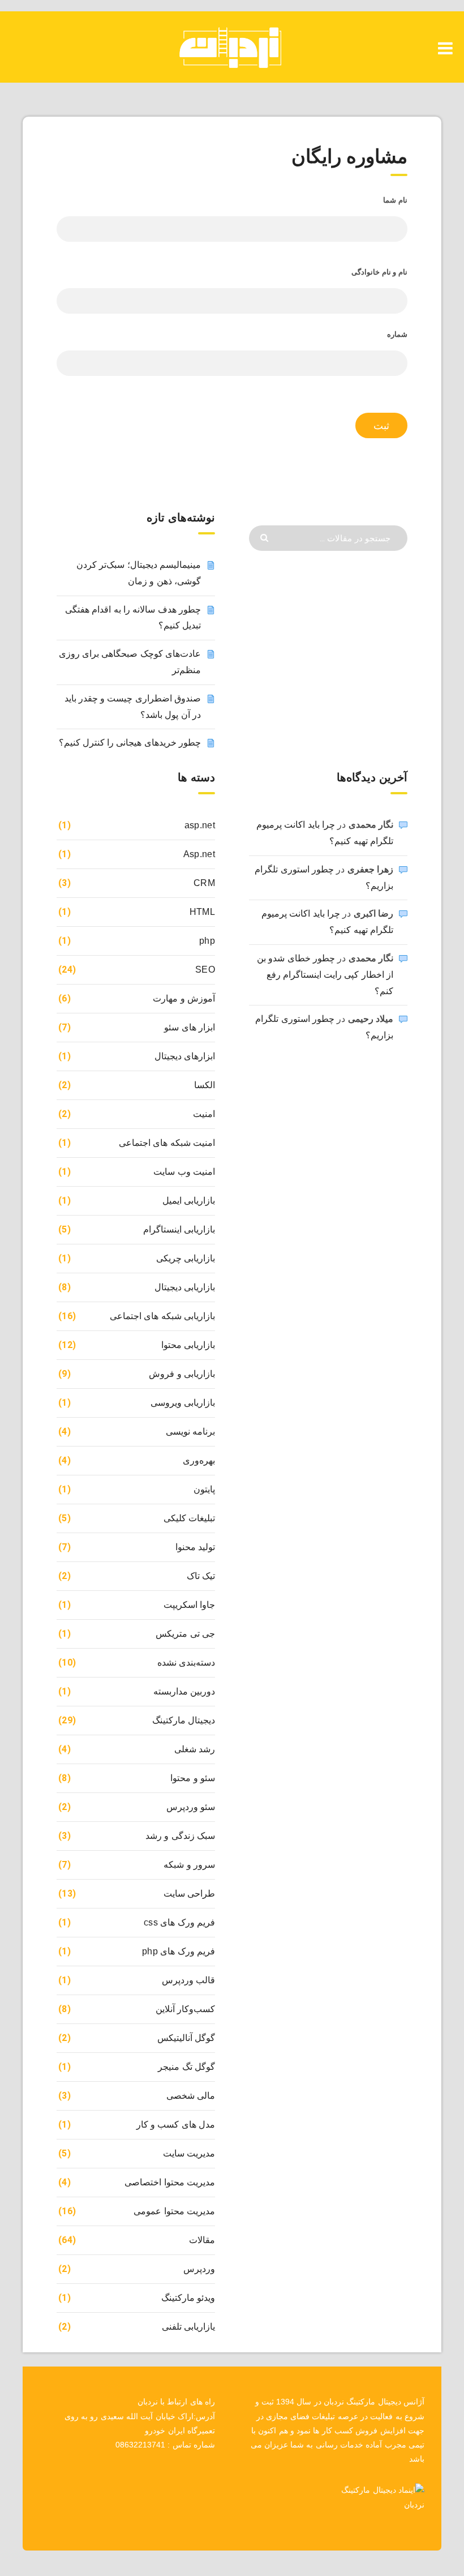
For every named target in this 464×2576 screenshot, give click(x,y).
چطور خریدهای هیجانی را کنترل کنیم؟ (130, 743)
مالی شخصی (191, 2096)
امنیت (204, 1114)
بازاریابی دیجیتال (185, 1287)
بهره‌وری (199, 1460)
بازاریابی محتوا (188, 1345)
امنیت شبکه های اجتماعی (167, 1143)
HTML (202, 912)
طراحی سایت (189, 1894)
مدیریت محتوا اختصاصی (170, 2182)
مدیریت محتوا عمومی (174, 2211)
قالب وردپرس (188, 1980)
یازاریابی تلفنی (188, 2327)
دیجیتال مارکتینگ (184, 1720)
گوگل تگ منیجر (186, 2067)
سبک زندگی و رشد (180, 1836)
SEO (205, 970)
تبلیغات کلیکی (189, 1518)
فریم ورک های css (179, 1922)
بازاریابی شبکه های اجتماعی (162, 1316)
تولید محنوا (195, 1547)
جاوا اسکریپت (189, 1605)
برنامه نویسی (190, 1432)
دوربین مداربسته (184, 1691)
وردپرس (199, 2269)
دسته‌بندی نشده (186, 1663)
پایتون (204, 1489)
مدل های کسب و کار (176, 2124)
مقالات (202, 2240)
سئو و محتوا (193, 1778)
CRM (204, 883)
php (207, 941)
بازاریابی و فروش (182, 1374)
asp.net (200, 825)
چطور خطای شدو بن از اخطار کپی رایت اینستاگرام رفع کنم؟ (325, 975)
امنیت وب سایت (184, 1172)
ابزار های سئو (190, 1027)
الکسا (205, 1085)
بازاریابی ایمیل (189, 1201)
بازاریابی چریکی (186, 1258)
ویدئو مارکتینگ (188, 2298)
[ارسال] (266, 537)
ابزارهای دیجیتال (185, 1056)
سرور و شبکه (189, 1865)
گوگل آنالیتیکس (186, 2038)
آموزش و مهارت (184, 998)
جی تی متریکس (185, 1634)
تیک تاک (201, 1576)
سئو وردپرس (191, 1807)
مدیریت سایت (189, 2153)
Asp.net (199, 854)
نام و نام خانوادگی (379, 272)
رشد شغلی (195, 1749)
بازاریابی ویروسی (183, 1403)
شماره (397, 334)
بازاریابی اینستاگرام (179, 1229)
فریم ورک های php (179, 1951)
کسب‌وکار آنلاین (185, 2009)
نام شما (395, 200)
